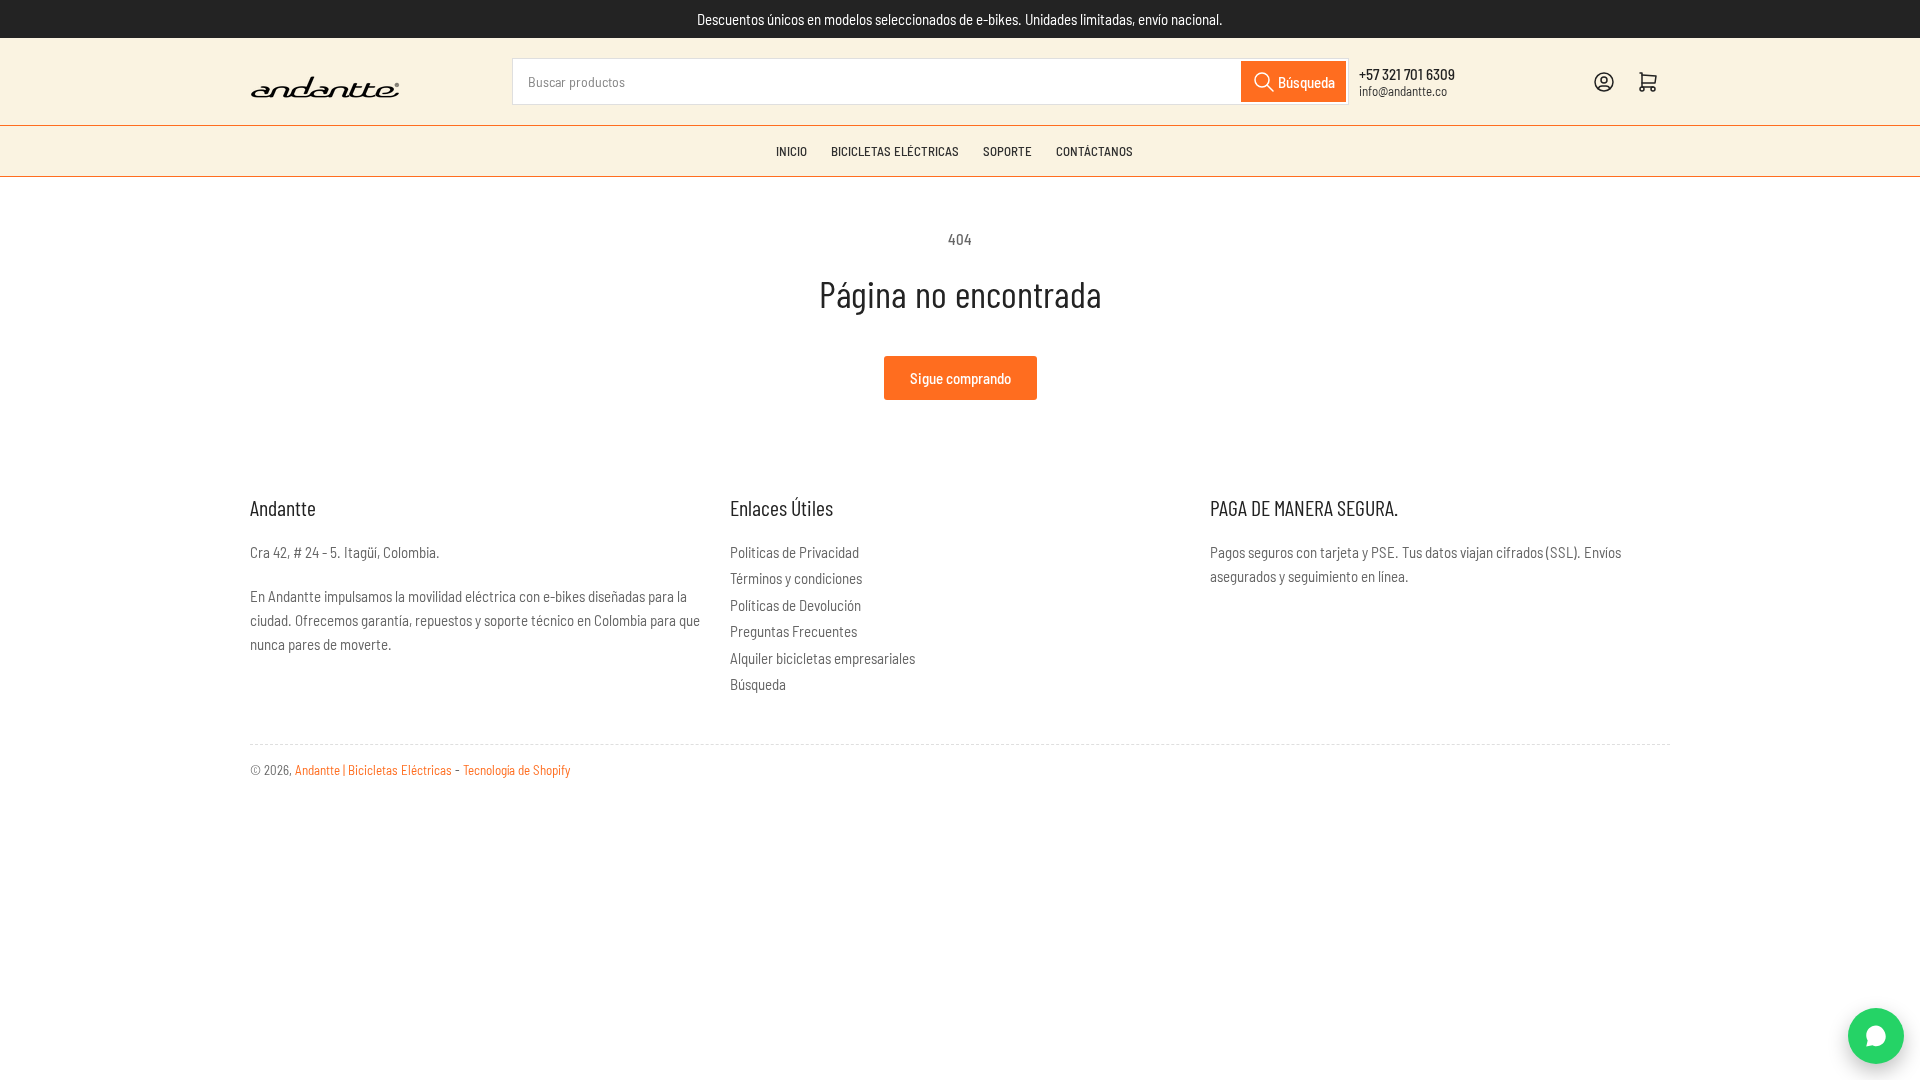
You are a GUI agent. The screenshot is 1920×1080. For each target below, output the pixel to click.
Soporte (1007, 151)
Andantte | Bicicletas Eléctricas (375, 770)
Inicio (791, 151)
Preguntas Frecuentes (793, 631)
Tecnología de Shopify (516, 770)
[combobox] (930, 81)
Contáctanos (1094, 151)
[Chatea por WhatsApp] (1876, 1036)
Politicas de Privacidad (794, 552)
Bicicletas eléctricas (895, 151)
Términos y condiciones (796, 578)
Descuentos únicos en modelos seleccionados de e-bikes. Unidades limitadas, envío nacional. (960, 19)
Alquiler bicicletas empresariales (822, 658)
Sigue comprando (960, 378)
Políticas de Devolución (795, 605)
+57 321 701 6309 (1407, 74)
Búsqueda (758, 684)
